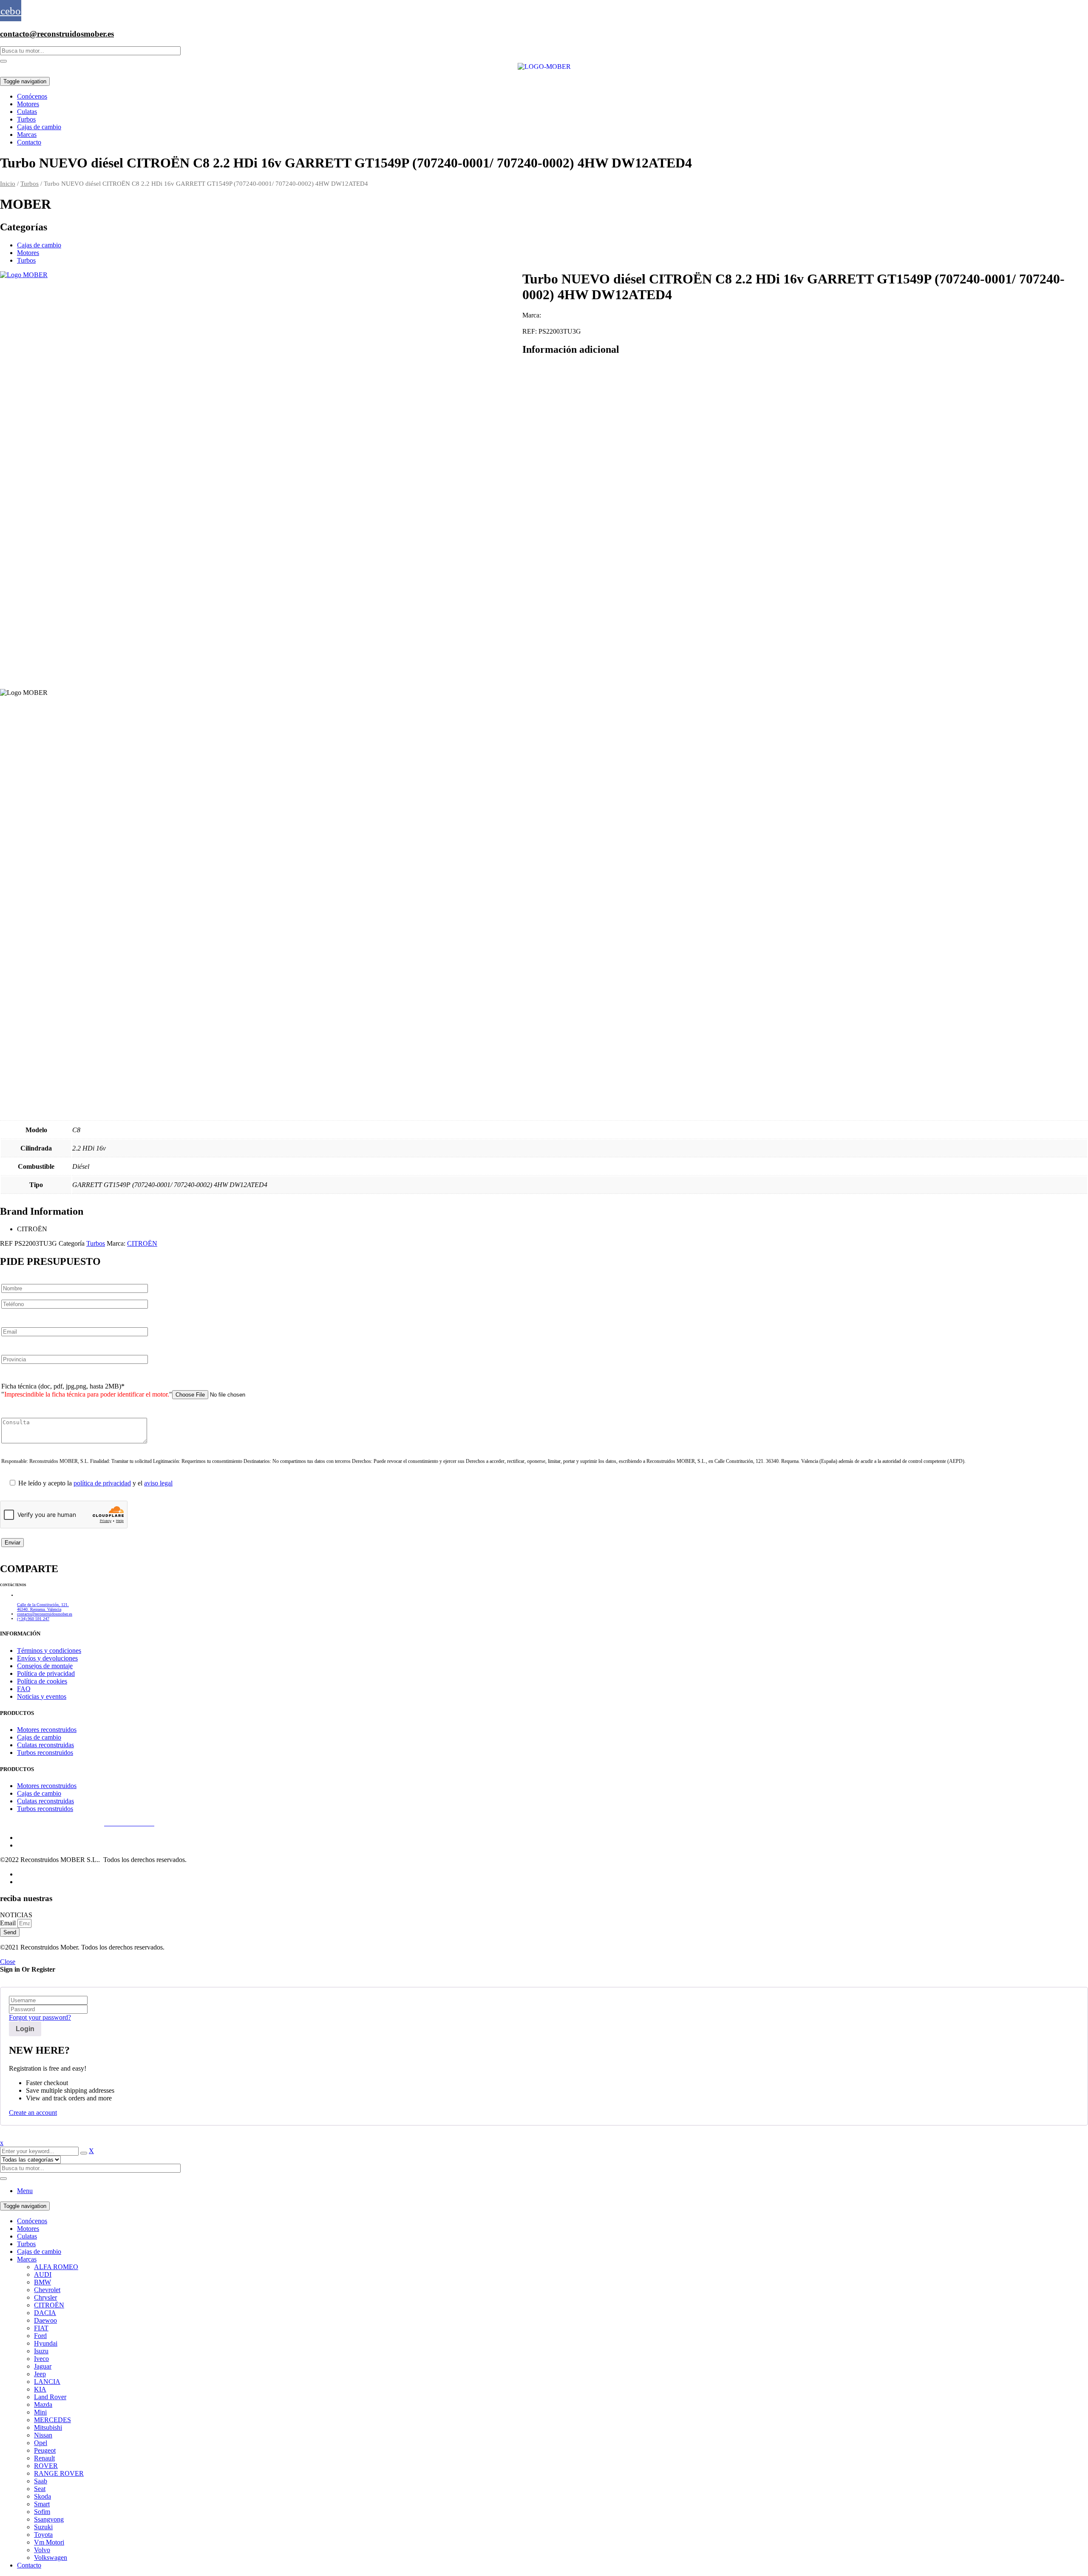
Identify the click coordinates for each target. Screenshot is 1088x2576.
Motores (28, 253)
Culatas (27, 2236)
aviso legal (158, 1483)
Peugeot (45, 2450)
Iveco (41, 2359)
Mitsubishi (48, 2427)
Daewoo (45, 2320)
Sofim (42, 2512)
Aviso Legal (16, 1823)
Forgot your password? (40, 2017)
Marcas (27, 2259)
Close (8, 1962)
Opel (41, 2443)
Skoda (42, 2496)
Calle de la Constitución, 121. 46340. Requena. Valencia (43, 1607)
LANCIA (47, 2382)
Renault (44, 2458)
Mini (40, 2412)
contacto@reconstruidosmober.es (57, 34)
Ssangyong (49, 2519)
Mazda (43, 2405)
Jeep (40, 2374)
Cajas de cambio (39, 245)
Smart (42, 2504)
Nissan (43, 2435)
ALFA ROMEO (56, 2267)
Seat (40, 2489)
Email (9, 1923)
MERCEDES (52, 2420)
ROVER (46, 2466)
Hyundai (46, 2343)
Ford (40, 2336)
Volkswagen (51, 2558)
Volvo (42, 2550)
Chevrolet (47, 2290)
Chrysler (45, 2297)
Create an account (33, 2113)
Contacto (29, 2565)
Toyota (43, 2535)
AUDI (43, 2274)
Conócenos (32, 2221)
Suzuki (43, 2527)
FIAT (41, 2328)
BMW (42, 2282)
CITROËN (142, 1243)
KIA (40, 2389)
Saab (41, 2481)
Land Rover (50, 2397)
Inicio (8, 184)
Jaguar (43, 2366)
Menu (25, 2191)
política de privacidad (102, 1483)
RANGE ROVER (59, 2473)
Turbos (30, 184)
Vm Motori (49, 2542)
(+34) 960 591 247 (33, 1619)
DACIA (45, 2313)
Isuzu (41, 2351)
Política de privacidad (68, 1823)
